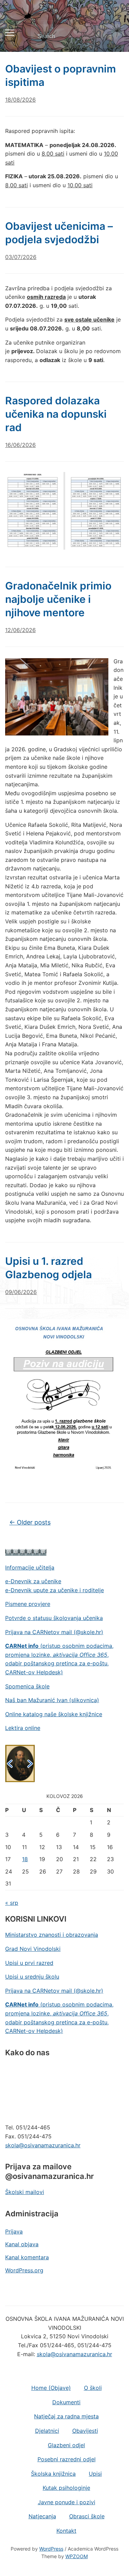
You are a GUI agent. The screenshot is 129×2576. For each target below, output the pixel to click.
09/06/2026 (21, 1292)
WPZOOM (77, 2556)
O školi (93, 2388)
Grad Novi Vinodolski (33, 1949)
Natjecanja (42, 2516)
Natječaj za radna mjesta (66, 2416)
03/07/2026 (21, 257)
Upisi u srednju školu (32, 1977)
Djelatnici (47, 2431)
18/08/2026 (20, 100)
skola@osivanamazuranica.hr (43, 2145)
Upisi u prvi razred (29, 1963)
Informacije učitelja (30, 1567)
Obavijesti (85, 2431)
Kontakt (66, 2531)
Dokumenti (66, 2402)
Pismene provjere (28, 1604)
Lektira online (23, 1728)
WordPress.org (24, 2270)
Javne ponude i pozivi (67, 2502)
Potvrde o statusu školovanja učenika (54, 1618)
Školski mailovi (25, 2192)
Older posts (30, 1522)
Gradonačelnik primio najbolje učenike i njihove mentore (58, 599)
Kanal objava (22, 2244)
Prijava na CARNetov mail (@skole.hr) (54, 1632)
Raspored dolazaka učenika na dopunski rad (56, 414)
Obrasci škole (87, 2516)
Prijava (14, 2231)
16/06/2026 (20, 445)
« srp (12, 1903)
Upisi (95, 2474)
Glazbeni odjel (66, 2445)
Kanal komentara (27, 2257)
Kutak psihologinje (66, 2488)
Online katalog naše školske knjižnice (54, 1714)
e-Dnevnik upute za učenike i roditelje (55, 1590)
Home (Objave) (51, 2388)
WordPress (51, 2549)
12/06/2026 (20, 630)
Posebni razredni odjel (67, 2459)
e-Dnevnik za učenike (33, 1581)
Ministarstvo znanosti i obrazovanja (52, 1935)
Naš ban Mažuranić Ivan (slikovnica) (52, 1700)
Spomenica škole (27, 1686)
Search (113, 36)
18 (25, 1859)
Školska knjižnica (53, 2474)
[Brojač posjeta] (26, 1552)
